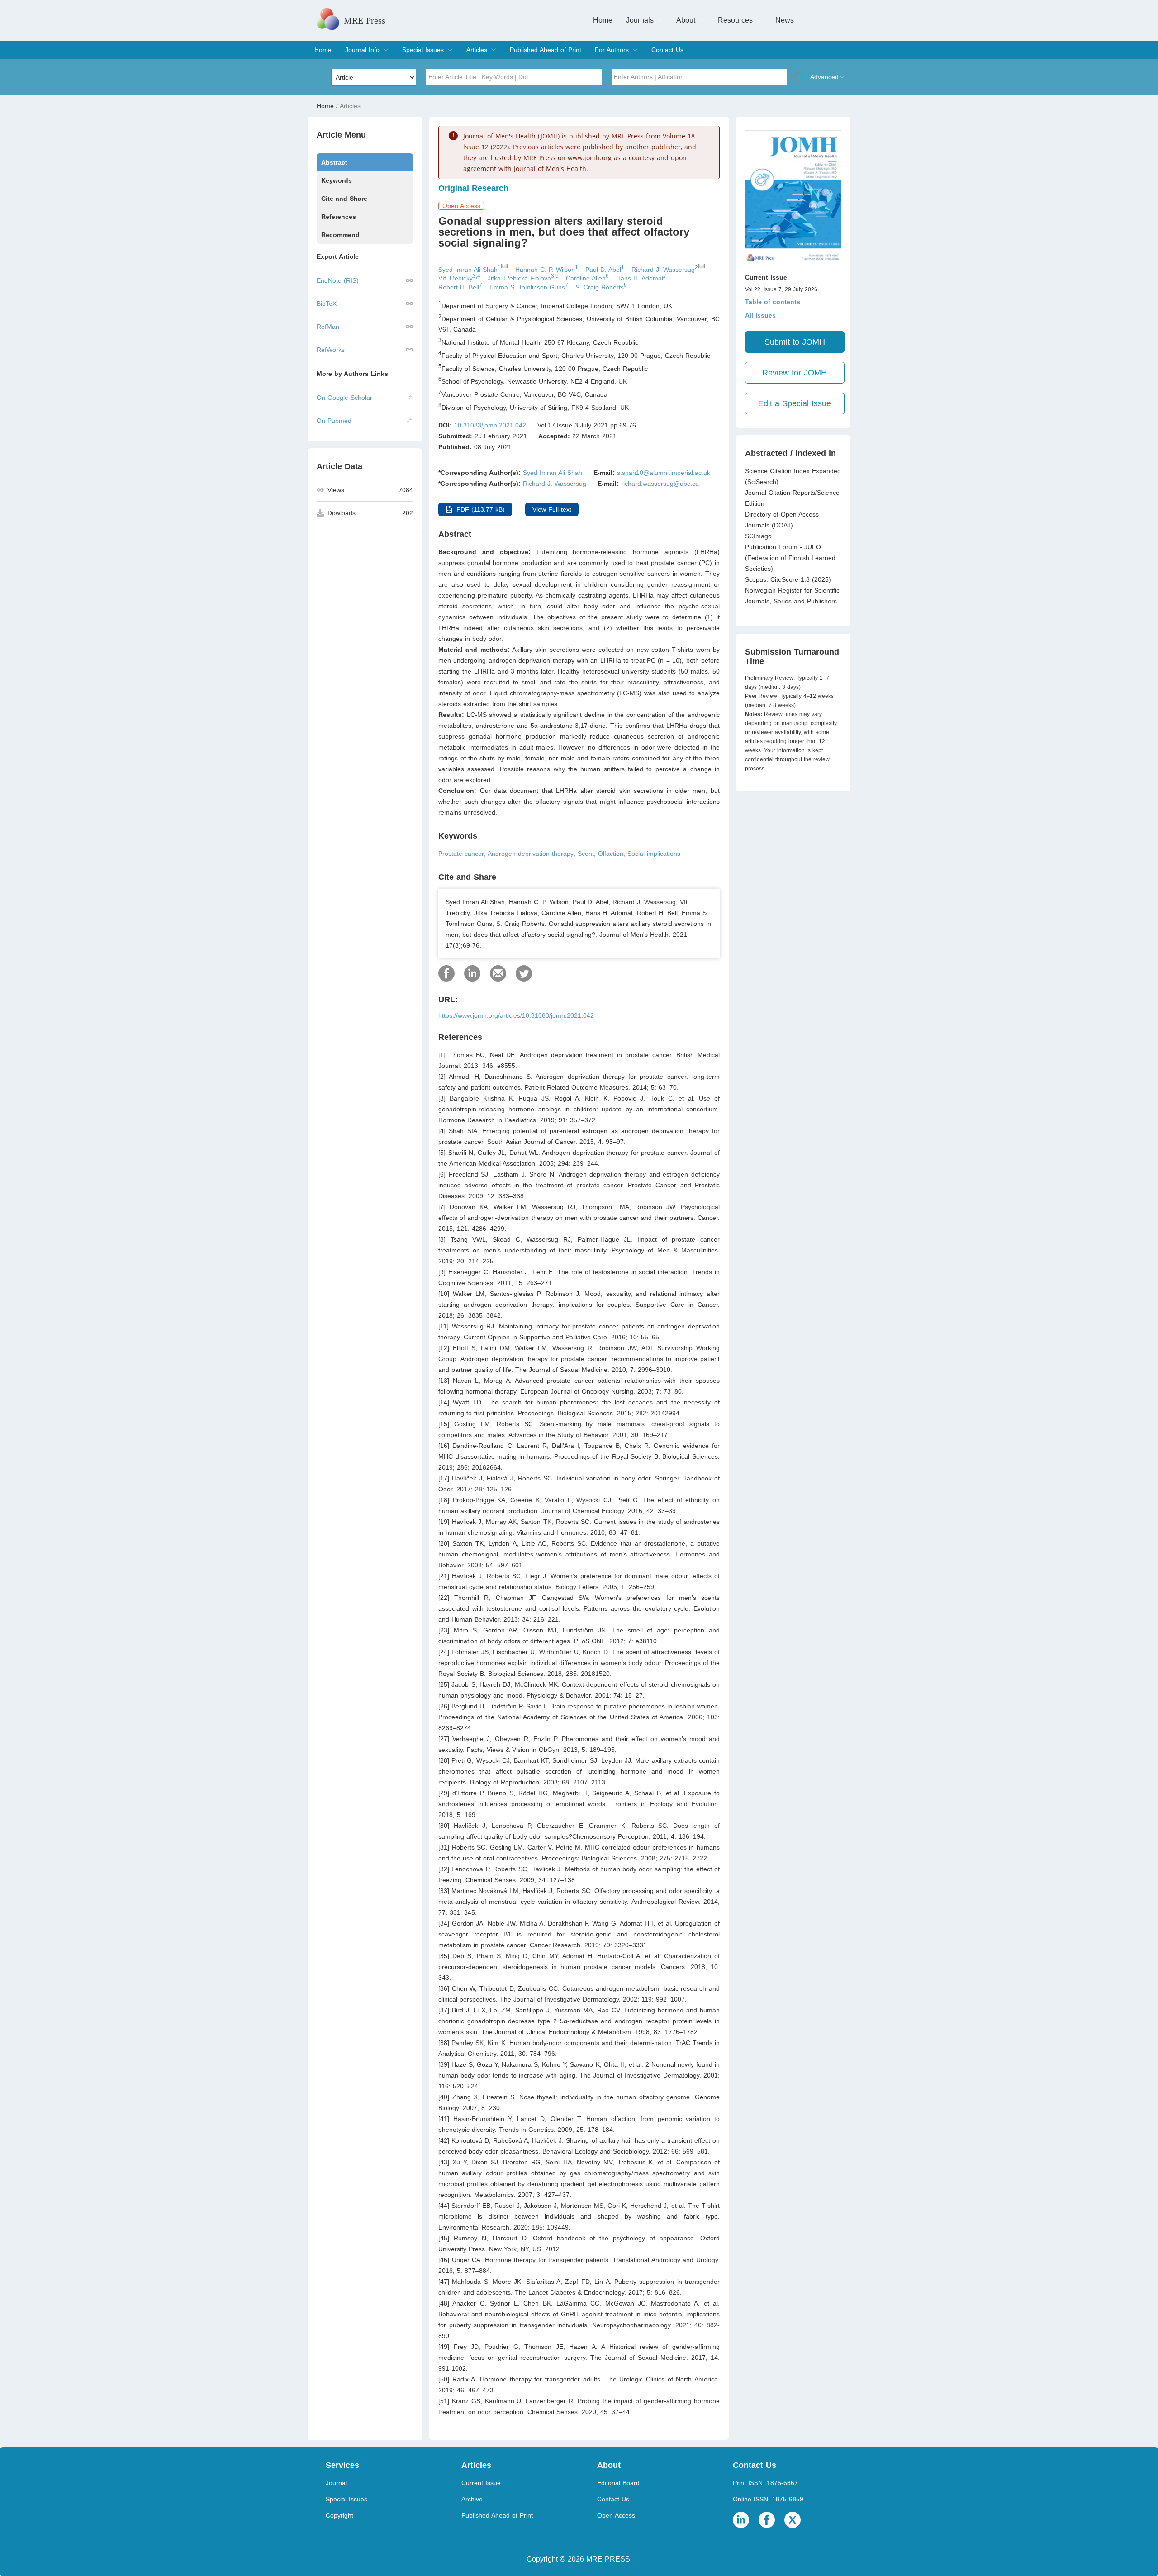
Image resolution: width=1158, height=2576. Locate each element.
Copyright (339, 2515)
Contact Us (667, 50)
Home (603, 20)
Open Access (616, 2515)
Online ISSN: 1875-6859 (768, 2499)
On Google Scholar (344, 398)
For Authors (612, 50)
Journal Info (362, 50)
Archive (472, 2499)
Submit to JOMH (795, 342)
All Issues (760, 315)
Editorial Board (618, 2483)
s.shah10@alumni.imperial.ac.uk (664, 473)
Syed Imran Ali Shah (553, 473)
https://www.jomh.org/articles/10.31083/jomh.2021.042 (516, 1015)
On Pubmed (334, 421)
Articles (477, 50)
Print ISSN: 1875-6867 (765, 2483)
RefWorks (331, 350)
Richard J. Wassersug (555, 484)
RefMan (328, 327)
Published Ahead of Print (546, 50)
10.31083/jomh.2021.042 (490, 425)
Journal (336, 2483)
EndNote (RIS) (338, 280)
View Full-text (552, 509)
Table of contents (773, 302)
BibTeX (327, 304)
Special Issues (423, 50)
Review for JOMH (795, 373)
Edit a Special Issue (795, 403)
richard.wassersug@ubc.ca (660, 484)
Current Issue (481, 2483)
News (785, 20)
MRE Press (365, 20)
